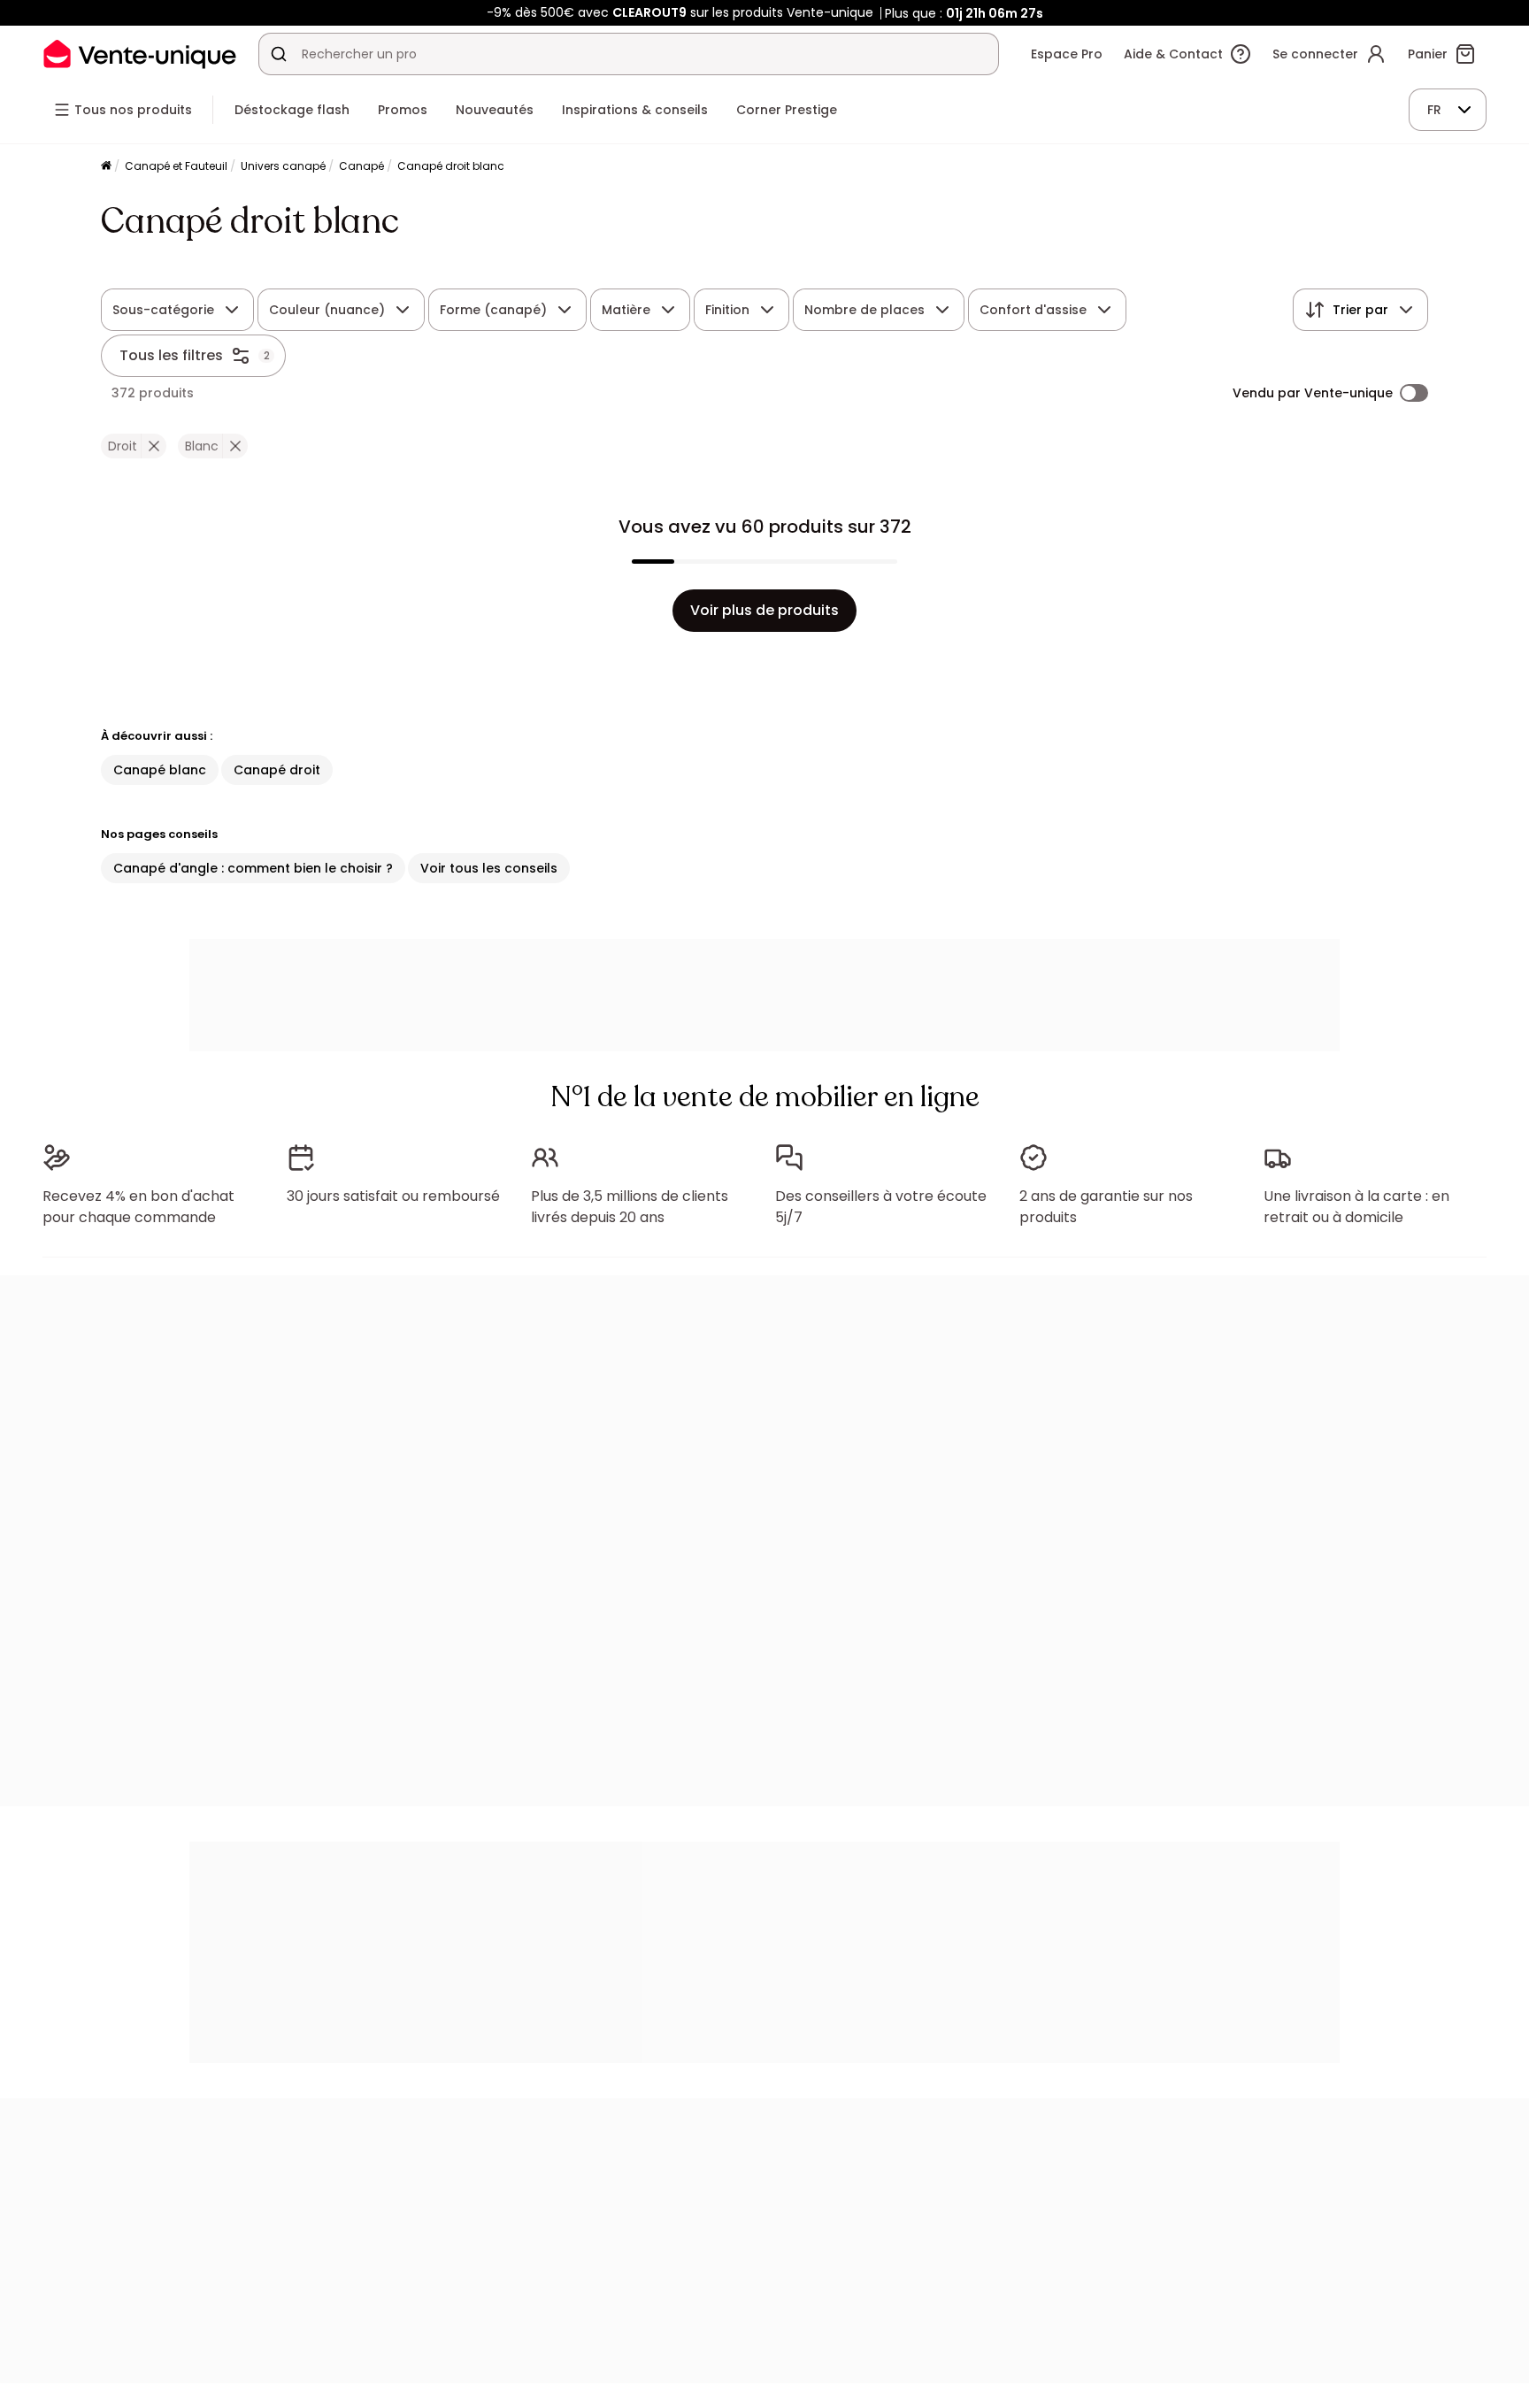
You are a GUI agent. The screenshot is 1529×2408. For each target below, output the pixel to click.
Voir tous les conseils (489, 868)
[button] (154, 446)
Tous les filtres (171, 355)
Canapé (361, 166)
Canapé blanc (160, 770)
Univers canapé (283, 166)
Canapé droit (277, 770)
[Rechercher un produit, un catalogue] (279, 54)
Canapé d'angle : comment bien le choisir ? (253, 868)
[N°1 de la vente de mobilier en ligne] (140, 54)
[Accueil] (106, 167)
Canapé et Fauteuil (176, 166)
